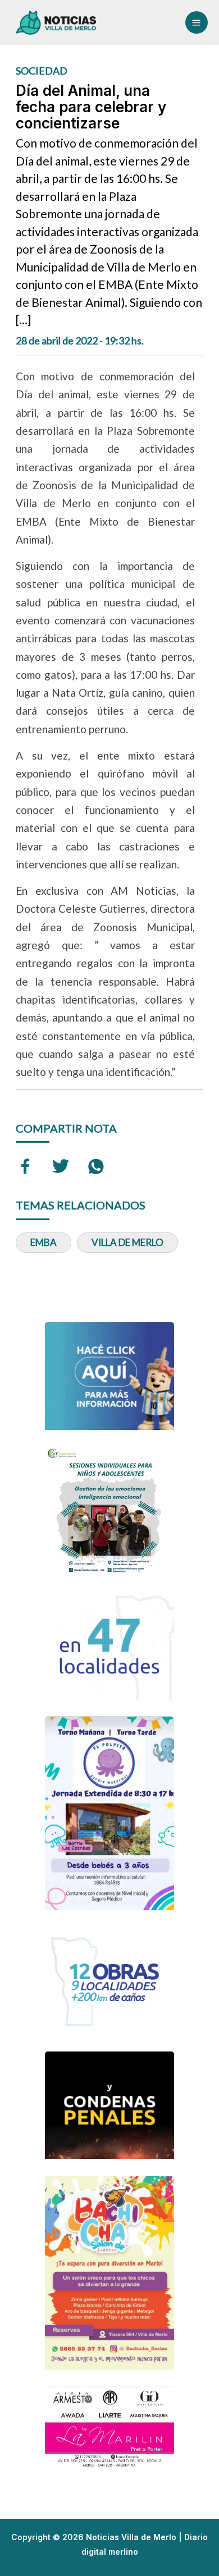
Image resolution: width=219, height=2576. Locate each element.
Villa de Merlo (127, 1242)
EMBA (44, 1242)
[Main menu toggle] (197, 22)
